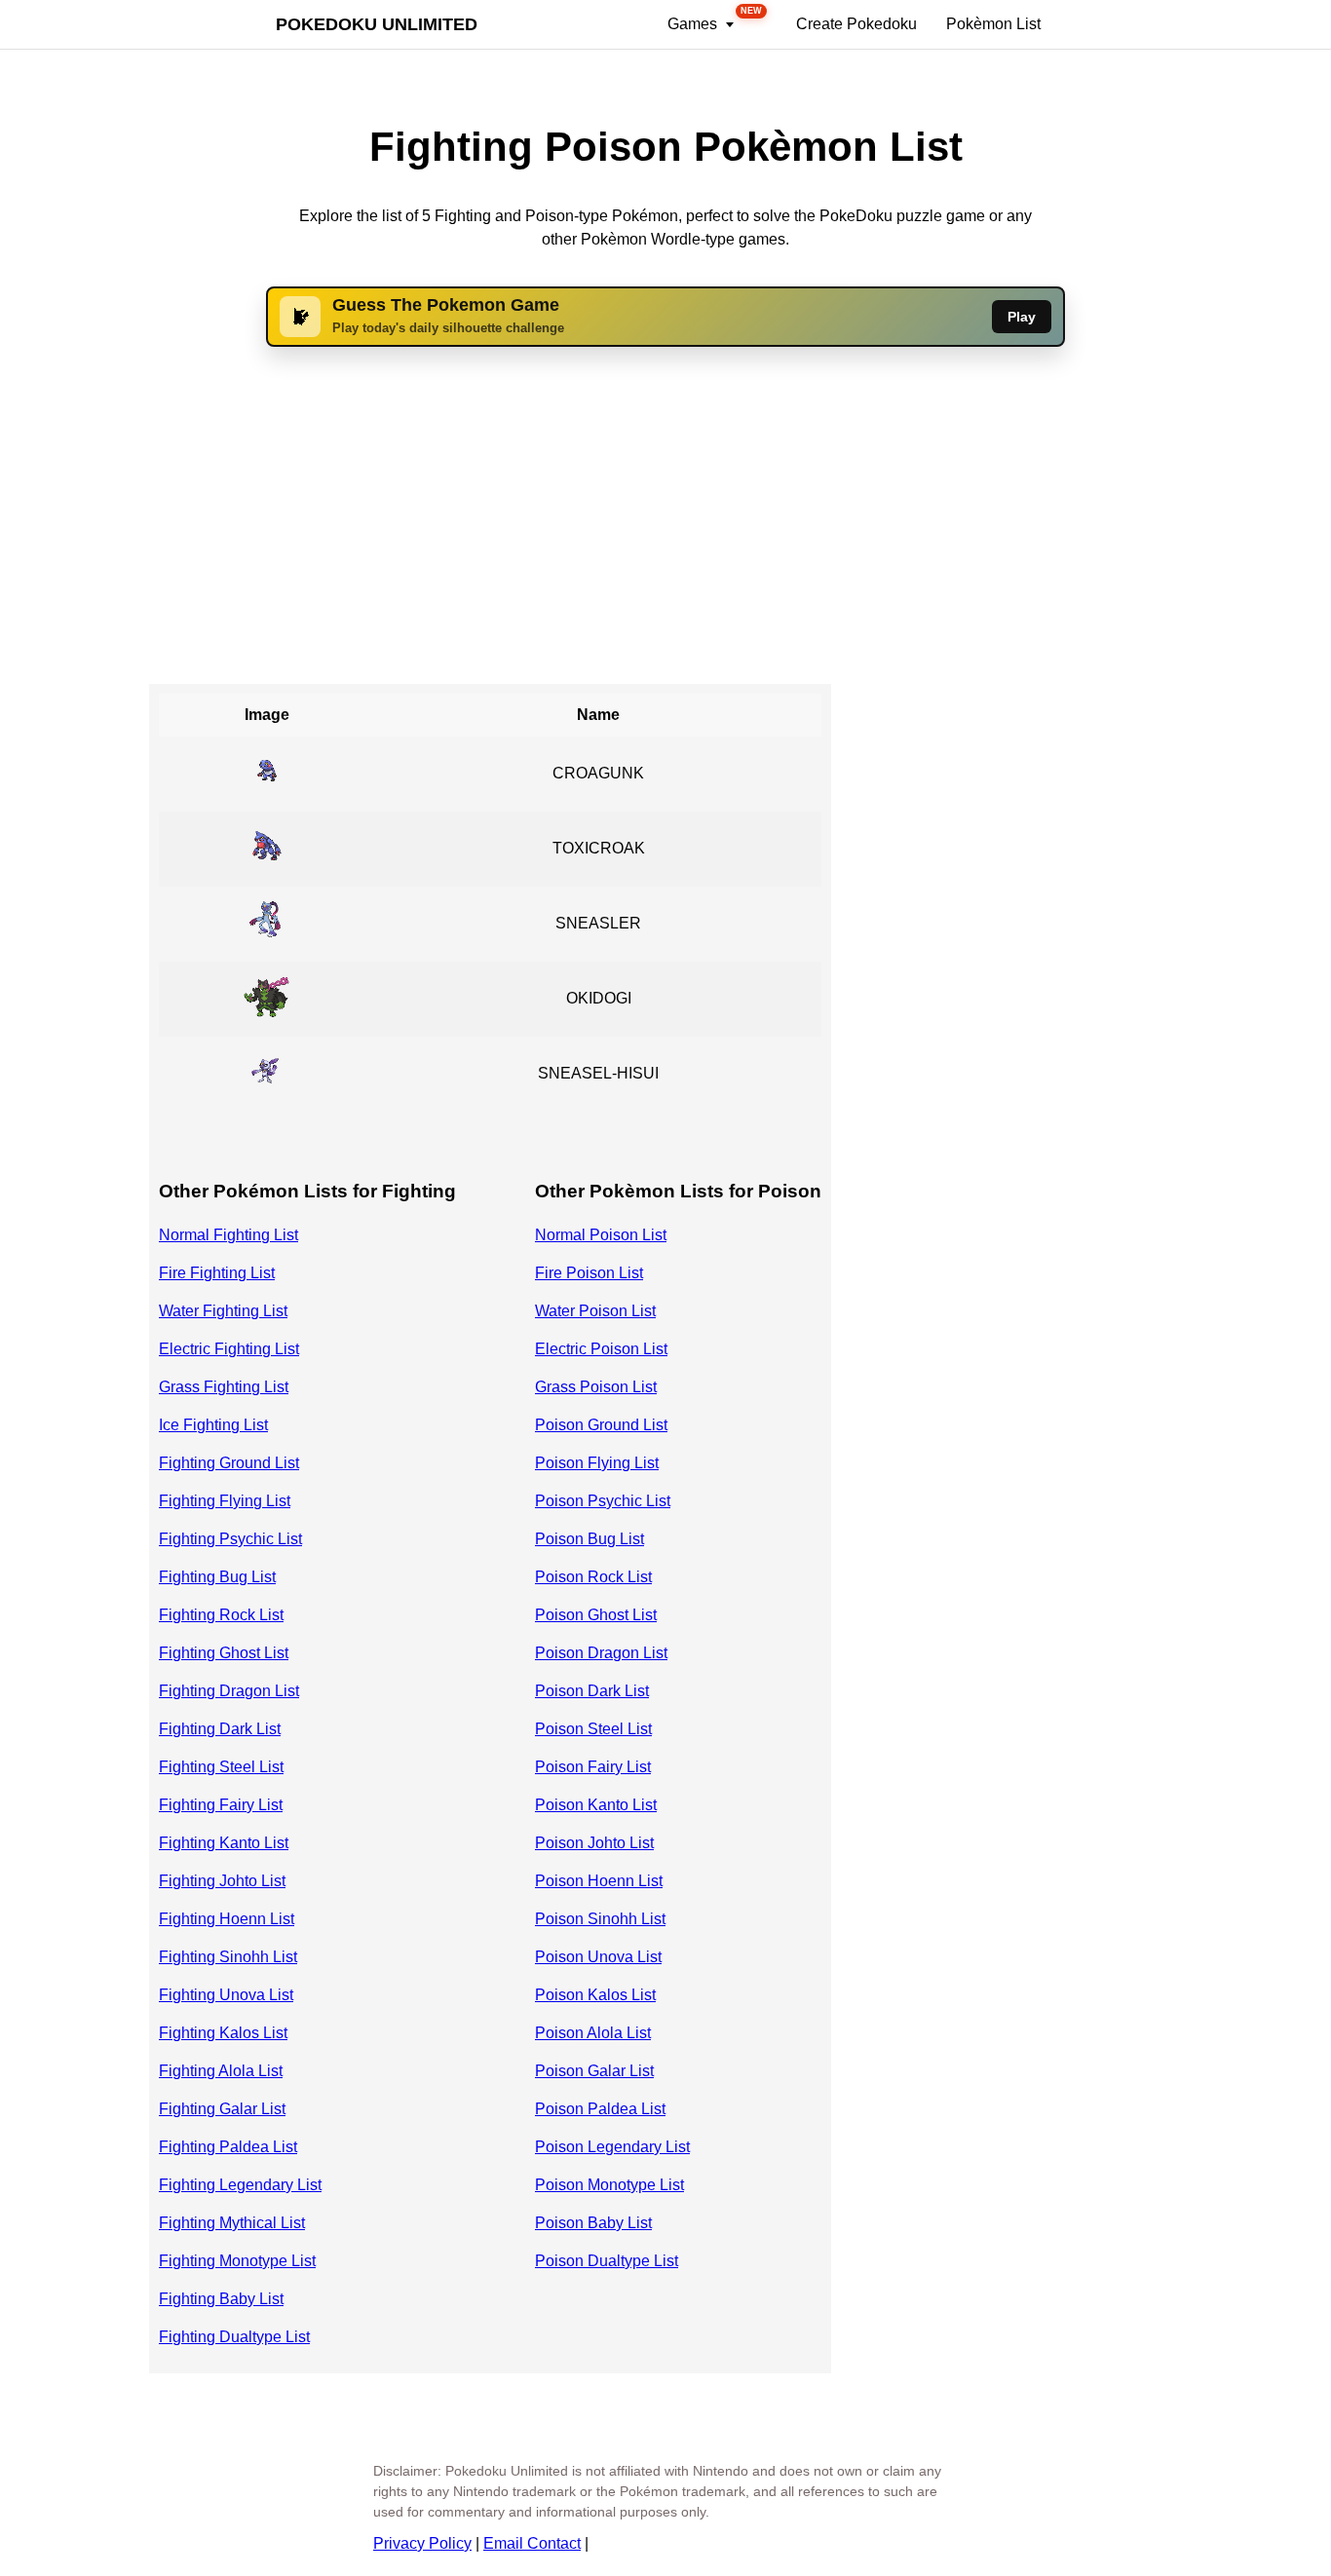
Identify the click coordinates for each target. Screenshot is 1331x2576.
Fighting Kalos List (223, 2033)
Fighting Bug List (217, 1577)
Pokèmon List (993, 24)
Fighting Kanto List (224, 1843)
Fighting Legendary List (240, 2185)
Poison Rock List (593, 1577)
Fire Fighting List (217, 1273)
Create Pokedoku (856, 24)
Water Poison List (595, 1311)
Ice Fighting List (213, 1425)
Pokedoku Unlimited (377, 24)
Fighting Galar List (222, 2109)
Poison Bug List (589, 1539)
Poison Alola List (593, 2033)
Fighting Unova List (226, 1995)
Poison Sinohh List (600, 1919)
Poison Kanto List (596, 1805)
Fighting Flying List (225, 1501)
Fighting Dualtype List (234, 2337)
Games (715, 19)
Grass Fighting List (224, 1387)
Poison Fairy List (593, 1767)
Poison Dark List (592, 1691)
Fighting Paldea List (228, 2147)
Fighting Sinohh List (228, 1957)
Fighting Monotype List (237, 2261)
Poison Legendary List (612, 2147)
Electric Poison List (601, 1349)
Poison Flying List (597, 1463)
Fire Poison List (589, 1273)
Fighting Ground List (229, 1463)
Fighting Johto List (222, 1881)
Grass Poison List (596, 1387)
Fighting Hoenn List (227, 1919)
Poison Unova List (598, 1957)
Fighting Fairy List (221, 1805)
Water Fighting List (223, 1311)
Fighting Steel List (221, 1767)
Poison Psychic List (603, 1501)
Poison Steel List (593, 1729)
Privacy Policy (422, 2543)
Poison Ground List (601, 1425)
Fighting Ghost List (224, 1653)
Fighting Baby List (221, 2299)
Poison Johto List (594, 1843)
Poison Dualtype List (607, 2261)
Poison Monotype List (609, 2185)
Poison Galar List (594, 2071)
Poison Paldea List (600, 2109)
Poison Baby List (593, 2223)
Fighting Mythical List (232, 2223)
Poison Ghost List (596, 1615)
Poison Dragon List (601, 1653)
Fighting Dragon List (229, 1691)
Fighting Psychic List (230, 1539)
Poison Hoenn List (599, 1881)
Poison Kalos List (595, 1995)
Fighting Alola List (221, 2071)
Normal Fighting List (228, 1235)
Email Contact (532, 2543)
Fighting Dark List (220, 1729)
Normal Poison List (601, 1235)
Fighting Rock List (221, 1615)
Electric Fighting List (229, 1349)
